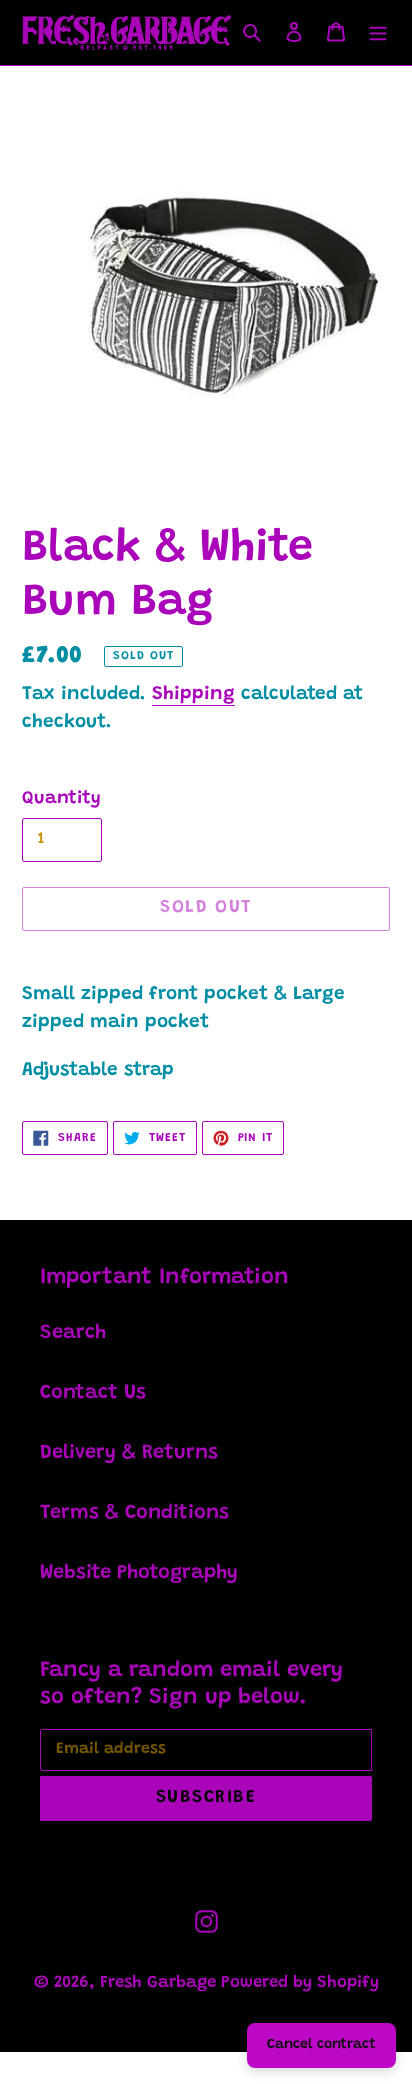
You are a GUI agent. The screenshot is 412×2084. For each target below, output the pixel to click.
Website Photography (139, 1573)
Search (73, 1333)
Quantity (61, 799)
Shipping (193, 694)
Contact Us (93, 1393)
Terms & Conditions (134, 1513)
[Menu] (378, 32)
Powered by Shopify (300, 1983)
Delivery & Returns (129, 1453)
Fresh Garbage (160, 1983)
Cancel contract (321, 2045)
